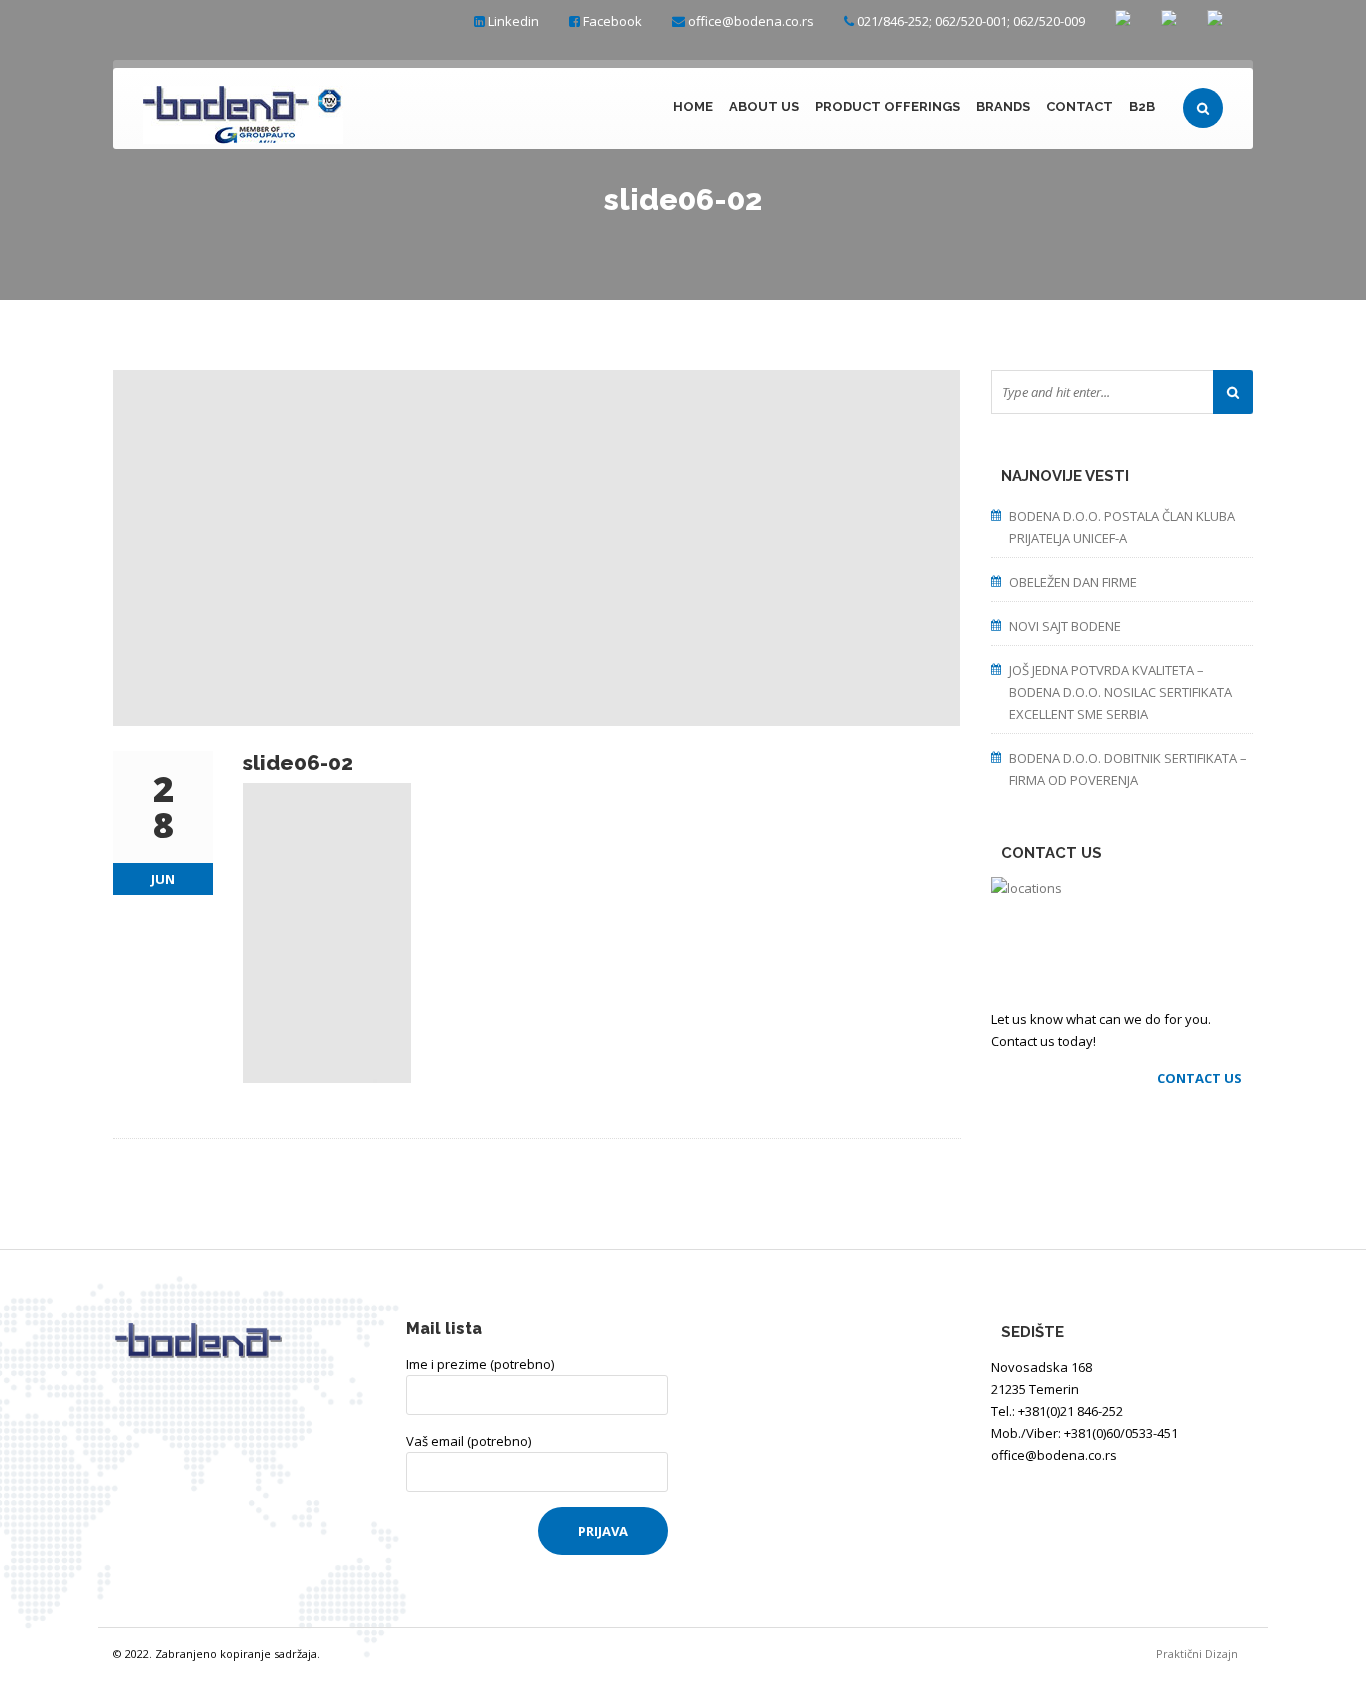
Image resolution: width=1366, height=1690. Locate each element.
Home (693, 106)
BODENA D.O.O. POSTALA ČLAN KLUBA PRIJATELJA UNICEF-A (1122, 527)
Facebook (612, 21)
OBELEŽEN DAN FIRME (1073, 582)
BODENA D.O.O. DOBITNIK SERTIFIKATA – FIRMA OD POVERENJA (1128, 769)
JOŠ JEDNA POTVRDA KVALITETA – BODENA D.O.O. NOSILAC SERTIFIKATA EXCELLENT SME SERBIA (1120, 692)
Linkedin (513, 21)
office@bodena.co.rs (751, 21)
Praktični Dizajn (1204, 1653)
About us (764, 106)
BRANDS (1003, 106)
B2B (1142, 106)
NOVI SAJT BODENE (1065, 626)
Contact (1079, 106)
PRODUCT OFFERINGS (887, 106)
